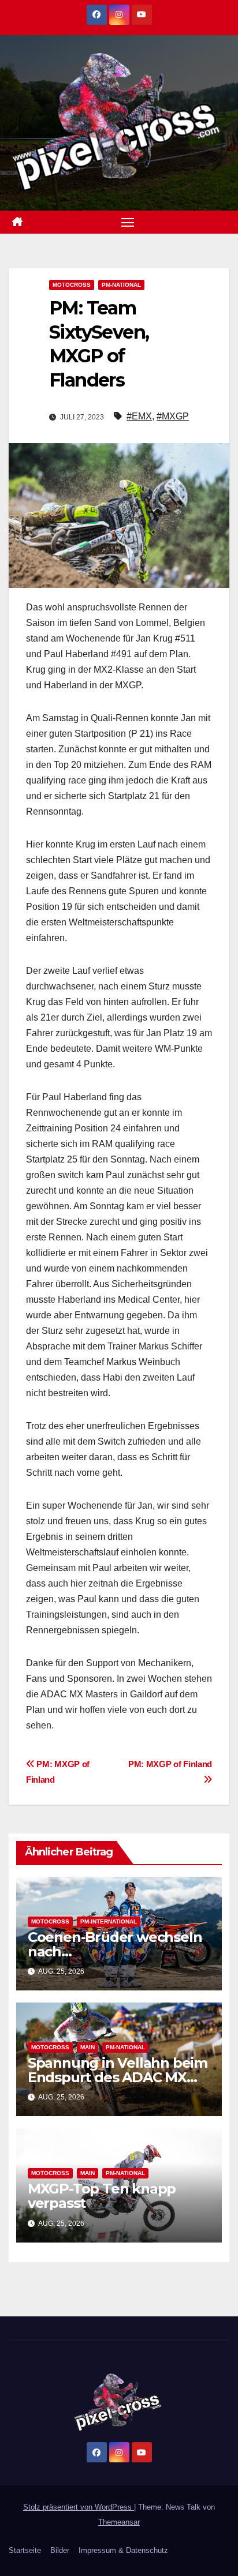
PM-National (121, 285)
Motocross (72, 285)
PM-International (109, 1921)
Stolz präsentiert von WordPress (79, 2507)
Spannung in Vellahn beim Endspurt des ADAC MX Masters (118, 2077)
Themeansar (119, 2522)
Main (88, 2047)
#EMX (139, 416)
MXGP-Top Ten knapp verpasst (102, 2196)
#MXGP (173, 416)
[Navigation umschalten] (128, 222)
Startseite (25, 2550)
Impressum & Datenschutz (123, 2550)
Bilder (60, 2550)
